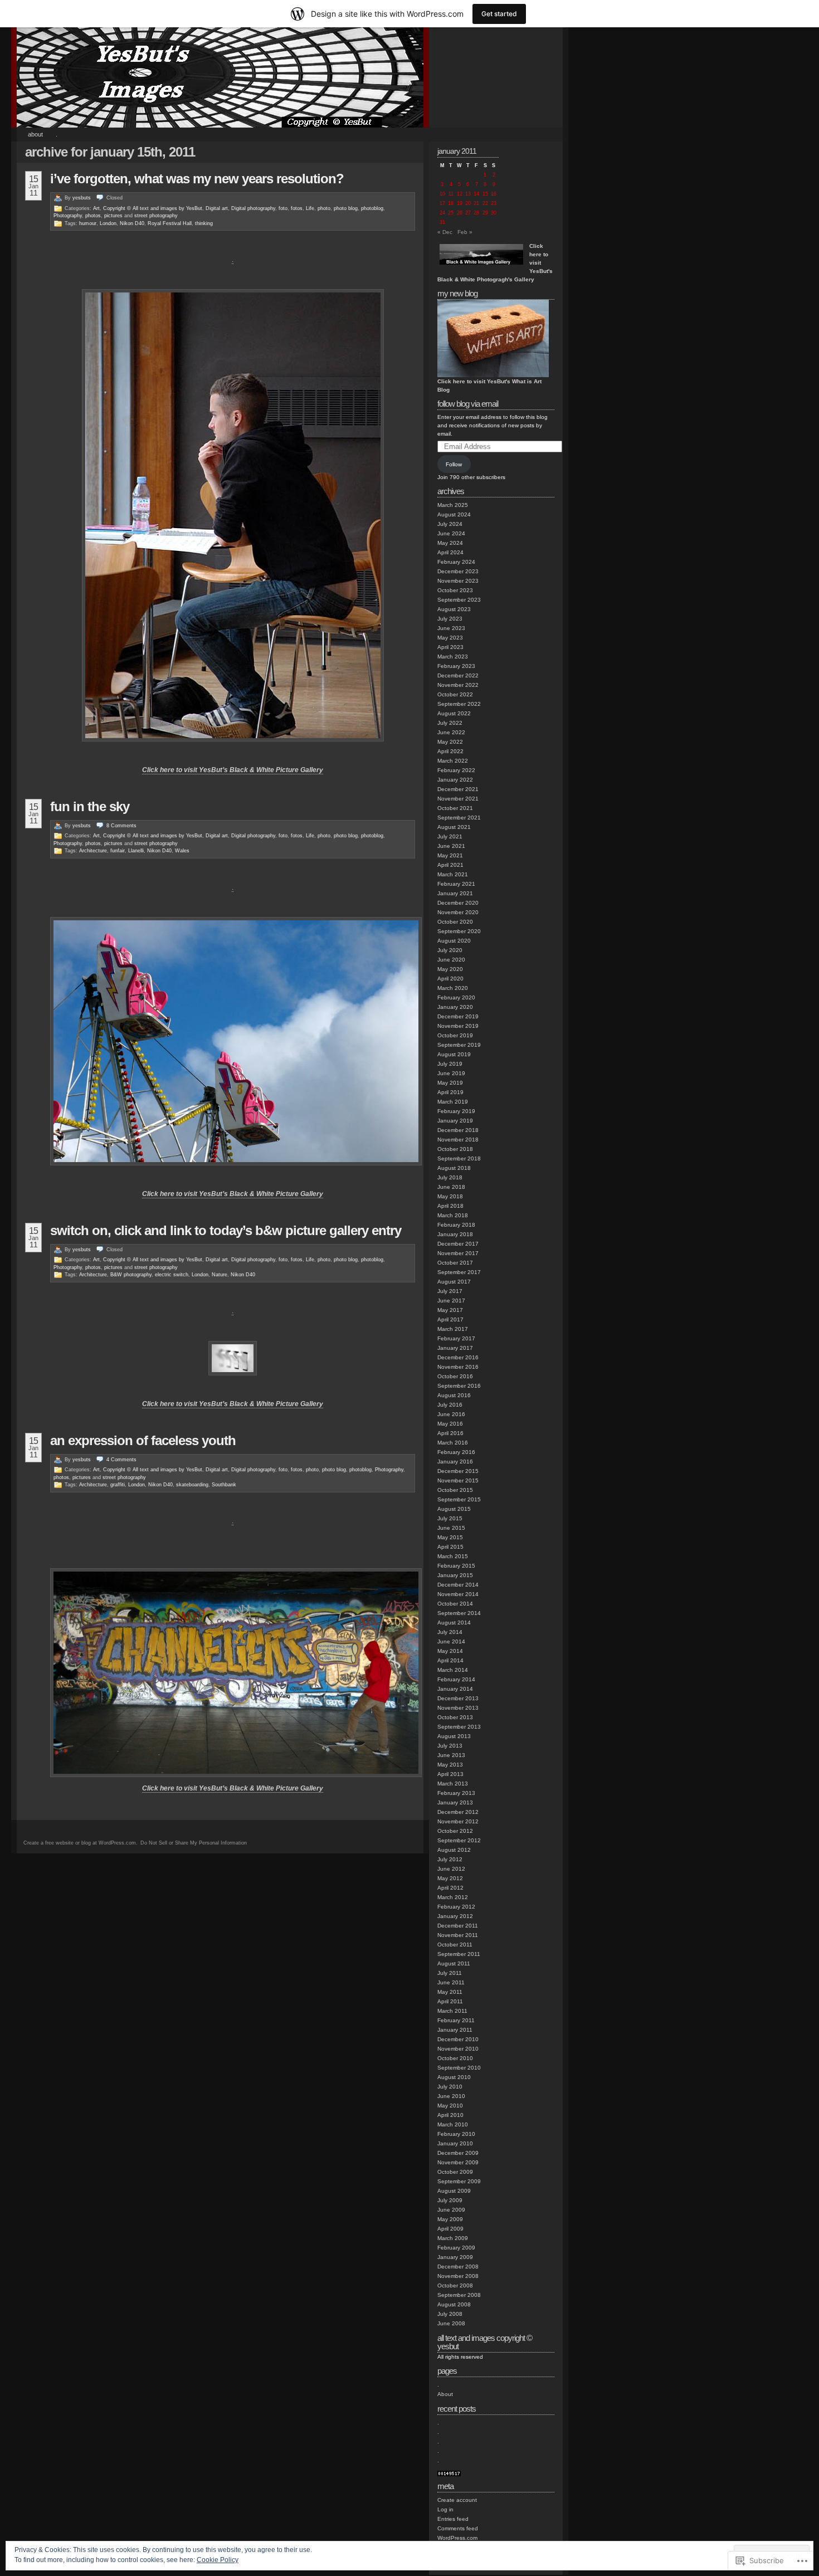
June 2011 (451, 1982)
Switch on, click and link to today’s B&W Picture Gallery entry (226, 1230)
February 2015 (456, 1566)
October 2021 (455, 808)
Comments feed (458, 2528)
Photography (68, 216)
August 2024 (454, 514)
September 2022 (459, 704)
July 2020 (450, 950)
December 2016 (458, 1357)
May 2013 (450, 1765)
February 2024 (456, 562)
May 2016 (450, 1424)
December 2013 (458, 1698)
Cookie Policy (218, 2560)
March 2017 (453, 1329)
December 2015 (458, 1471)
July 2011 (450, 1973)
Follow (454, 464)
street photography (156, 216)
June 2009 (451, 2210)
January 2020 (455, 1007)
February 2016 (456, 1452)
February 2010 (456, 2134)
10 (442, 194)
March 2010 (453, 2124)
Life (310, 208)
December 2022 (458, 675)
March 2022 (453, 761)
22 (485, 203)
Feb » (465, 232)
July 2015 (450, 1518)
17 (442, 203)
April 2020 (450, 979)
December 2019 (458, 1016)
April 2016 (450, 1433)
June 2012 (451, 1869)
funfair (118, 851)
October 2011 (455, 1945)
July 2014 (450, 1632)
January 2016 (455, 1462)
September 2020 (459, 931)
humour (88, 223)
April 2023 (450, 647)
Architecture (93, 851)
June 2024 (451, 533)
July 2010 (450, 2087)
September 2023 (459, 600)
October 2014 (455, 1604)
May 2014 (450, 1651)
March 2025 (453, 505)
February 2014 (456, 1679)
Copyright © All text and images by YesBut (153, 208)
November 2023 (458, 581)
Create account (457, 2500)
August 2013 (454, 1736)
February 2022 (456, 770)
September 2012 (459, 1840)
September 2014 (459, 1613)
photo (324, 208)
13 (468, 194)
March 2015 (453, 1556)
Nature (220, 1275)
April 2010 (450, 2115)
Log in (445, 2509)
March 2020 (453, 988)
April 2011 (450, 2001)
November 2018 (458, 1140)
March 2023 (453, 657)
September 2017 (459, 1272)
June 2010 (451, 2096)
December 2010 (458, 2039)
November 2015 (458, 1480)
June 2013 (451, 1755)
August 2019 (454, 1054)
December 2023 (458, 571)
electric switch (172, 1275)
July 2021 (450, 836)
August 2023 (454, 609)
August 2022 (454, 713)
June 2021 (451, 846)
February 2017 (456, 1338)
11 (451, 194)
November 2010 (458, 2049)
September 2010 (459, 2068)
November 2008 (458, 2276)
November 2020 (458, 912)
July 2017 (450, 1291)
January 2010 (455, 2143)
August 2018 (454, 1168)
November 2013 (458, 1708)
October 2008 (455, 2285)
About (35, 134)
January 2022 (455, 780)
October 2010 (455, 2058)
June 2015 (451, 1528)
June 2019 (451, 1073)
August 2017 (454, 1282)
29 (485, 213)
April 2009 (450, 2229)
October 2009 (455, 2172)
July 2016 (450, 1405)
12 (460, 194)
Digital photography (253, 208)
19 (460, 203)
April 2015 (450, 1547)
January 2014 (455, 1689)
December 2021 (458, 789)
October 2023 (455, 590)
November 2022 (458, 685)
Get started (499, 14)
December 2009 (458, 2153)
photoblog (372, 208)
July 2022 (450, 723)
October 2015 (455, 1490)
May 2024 (450, 543)
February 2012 (456, 1907)
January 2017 (455, 1348)
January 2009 (455, 2257)
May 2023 (450, 638)
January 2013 (455, 1802)
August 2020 (454, 941)
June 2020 (451, 960)
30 (494, 213)
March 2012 (453, 1897)
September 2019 (459, 1045)
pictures (113, 216)
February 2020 (456, 997)
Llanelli (136, 851)
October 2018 (455, 1149)
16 (494, 194)
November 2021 (458, 799)
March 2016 (453, 1443)
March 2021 (453, 874)
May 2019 (450, 1083)
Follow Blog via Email (468, 404)
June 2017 (451, 1301)
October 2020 (455, 922)
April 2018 (450, 1206)
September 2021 (459, 818)
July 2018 (450, 1177)
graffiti (118, 1485)
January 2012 (455, 1916)
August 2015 (454, 1509)
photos (93, 216)
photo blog (346, 208)
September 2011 (459, 1954)
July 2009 (450, 2200)
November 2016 (458, 1367)
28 (476, 213)
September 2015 (459, 1499)
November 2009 (458, 2162)
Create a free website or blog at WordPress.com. (81, 1843)
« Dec (445, 232)
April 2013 (450, 1774)
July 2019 (450, 1064)
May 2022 (450, 742)
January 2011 (455, 2030)
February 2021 (456, 884)
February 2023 (456, 666)
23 (494, 203)
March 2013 (453, 1784)
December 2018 (458, 1130)
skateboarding (192, 1485)
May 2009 (450, 2219)
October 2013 (455, 1717)
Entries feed (453, 2519)
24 (442, 213)
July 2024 (450, 524)
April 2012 (450, 1888)
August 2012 (454, 1850)
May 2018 (450, 1196)
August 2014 (454, 1623)
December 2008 (458, 2267)
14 (476, 194)
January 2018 (455, 1234)
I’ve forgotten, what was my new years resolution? (197, 179)
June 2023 (451, 628)
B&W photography (131, 1275)
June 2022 (451, 732)
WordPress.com (457, 2538)
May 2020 (450, 969)
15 (485, 194)
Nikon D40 (132, 223)
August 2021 (454, 827)
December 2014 (458, 1585)
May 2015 (450, 1537)
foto (283, 208)
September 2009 (459, 2181)
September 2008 (459, 2295)
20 (468, 203)
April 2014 (450, 1660)
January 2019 (455, 1121)
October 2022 (455, 694)
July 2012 (450, 1859)
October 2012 (455, 1831)
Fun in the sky (90, 806)
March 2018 (453, 1215)
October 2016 (455, 1376)
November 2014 (458, 1594)
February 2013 (456, 1793)
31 (442, 222)
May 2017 (450, 1310)
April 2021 (450, 865)
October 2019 (455, 1035)
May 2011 (450, 1992)
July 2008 (450, 2314)
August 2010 (454, 2077)
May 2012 (450, 1878)
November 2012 (458, 1821)
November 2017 (458, 1253)
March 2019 (453, 1102)
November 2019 (458, 1026)
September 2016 (459, 1386)
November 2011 (458, 1935)
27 (468, 213)
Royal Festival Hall (170, 223)
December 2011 (458, 1926)
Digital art (217, 208)
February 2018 (456, 1225)
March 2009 (453, 2238)
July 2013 (450, 1746)
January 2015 (455, 1575)
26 (460, 213)
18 (451, 203)
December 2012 (458, 1812)
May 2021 (450, 855)
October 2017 (455, 1263)
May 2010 (450, 2106)
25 (451, 213)
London (108, 223)
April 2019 (450, 1092)
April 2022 (450, 751)
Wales (182, 851)
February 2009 (456, 2248)
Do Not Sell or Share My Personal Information (194, 1843)
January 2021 (455, 893)
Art (96, 208)
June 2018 (451, 1187)
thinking (204, 223)
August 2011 (454, 1963)
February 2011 (456, 2020)
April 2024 (450, 552)
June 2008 (451, 2323)
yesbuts (82, 198)
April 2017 (450, 1319)
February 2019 (456, 1111)
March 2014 (453, 1670)
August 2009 (454, 2191)
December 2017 (458, 1244)
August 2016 (454, 1395)
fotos (297, 208)
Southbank (224, 1485)
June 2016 (451, 1414)
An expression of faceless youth (143, 1440)
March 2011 (452, 2011)
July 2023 (450, 619)
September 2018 (459, 1158)
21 (476, 203)
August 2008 (454, 2304)
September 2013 (459, 1727)
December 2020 (458, 903)
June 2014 (451, 1641)
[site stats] (449, 2474)
